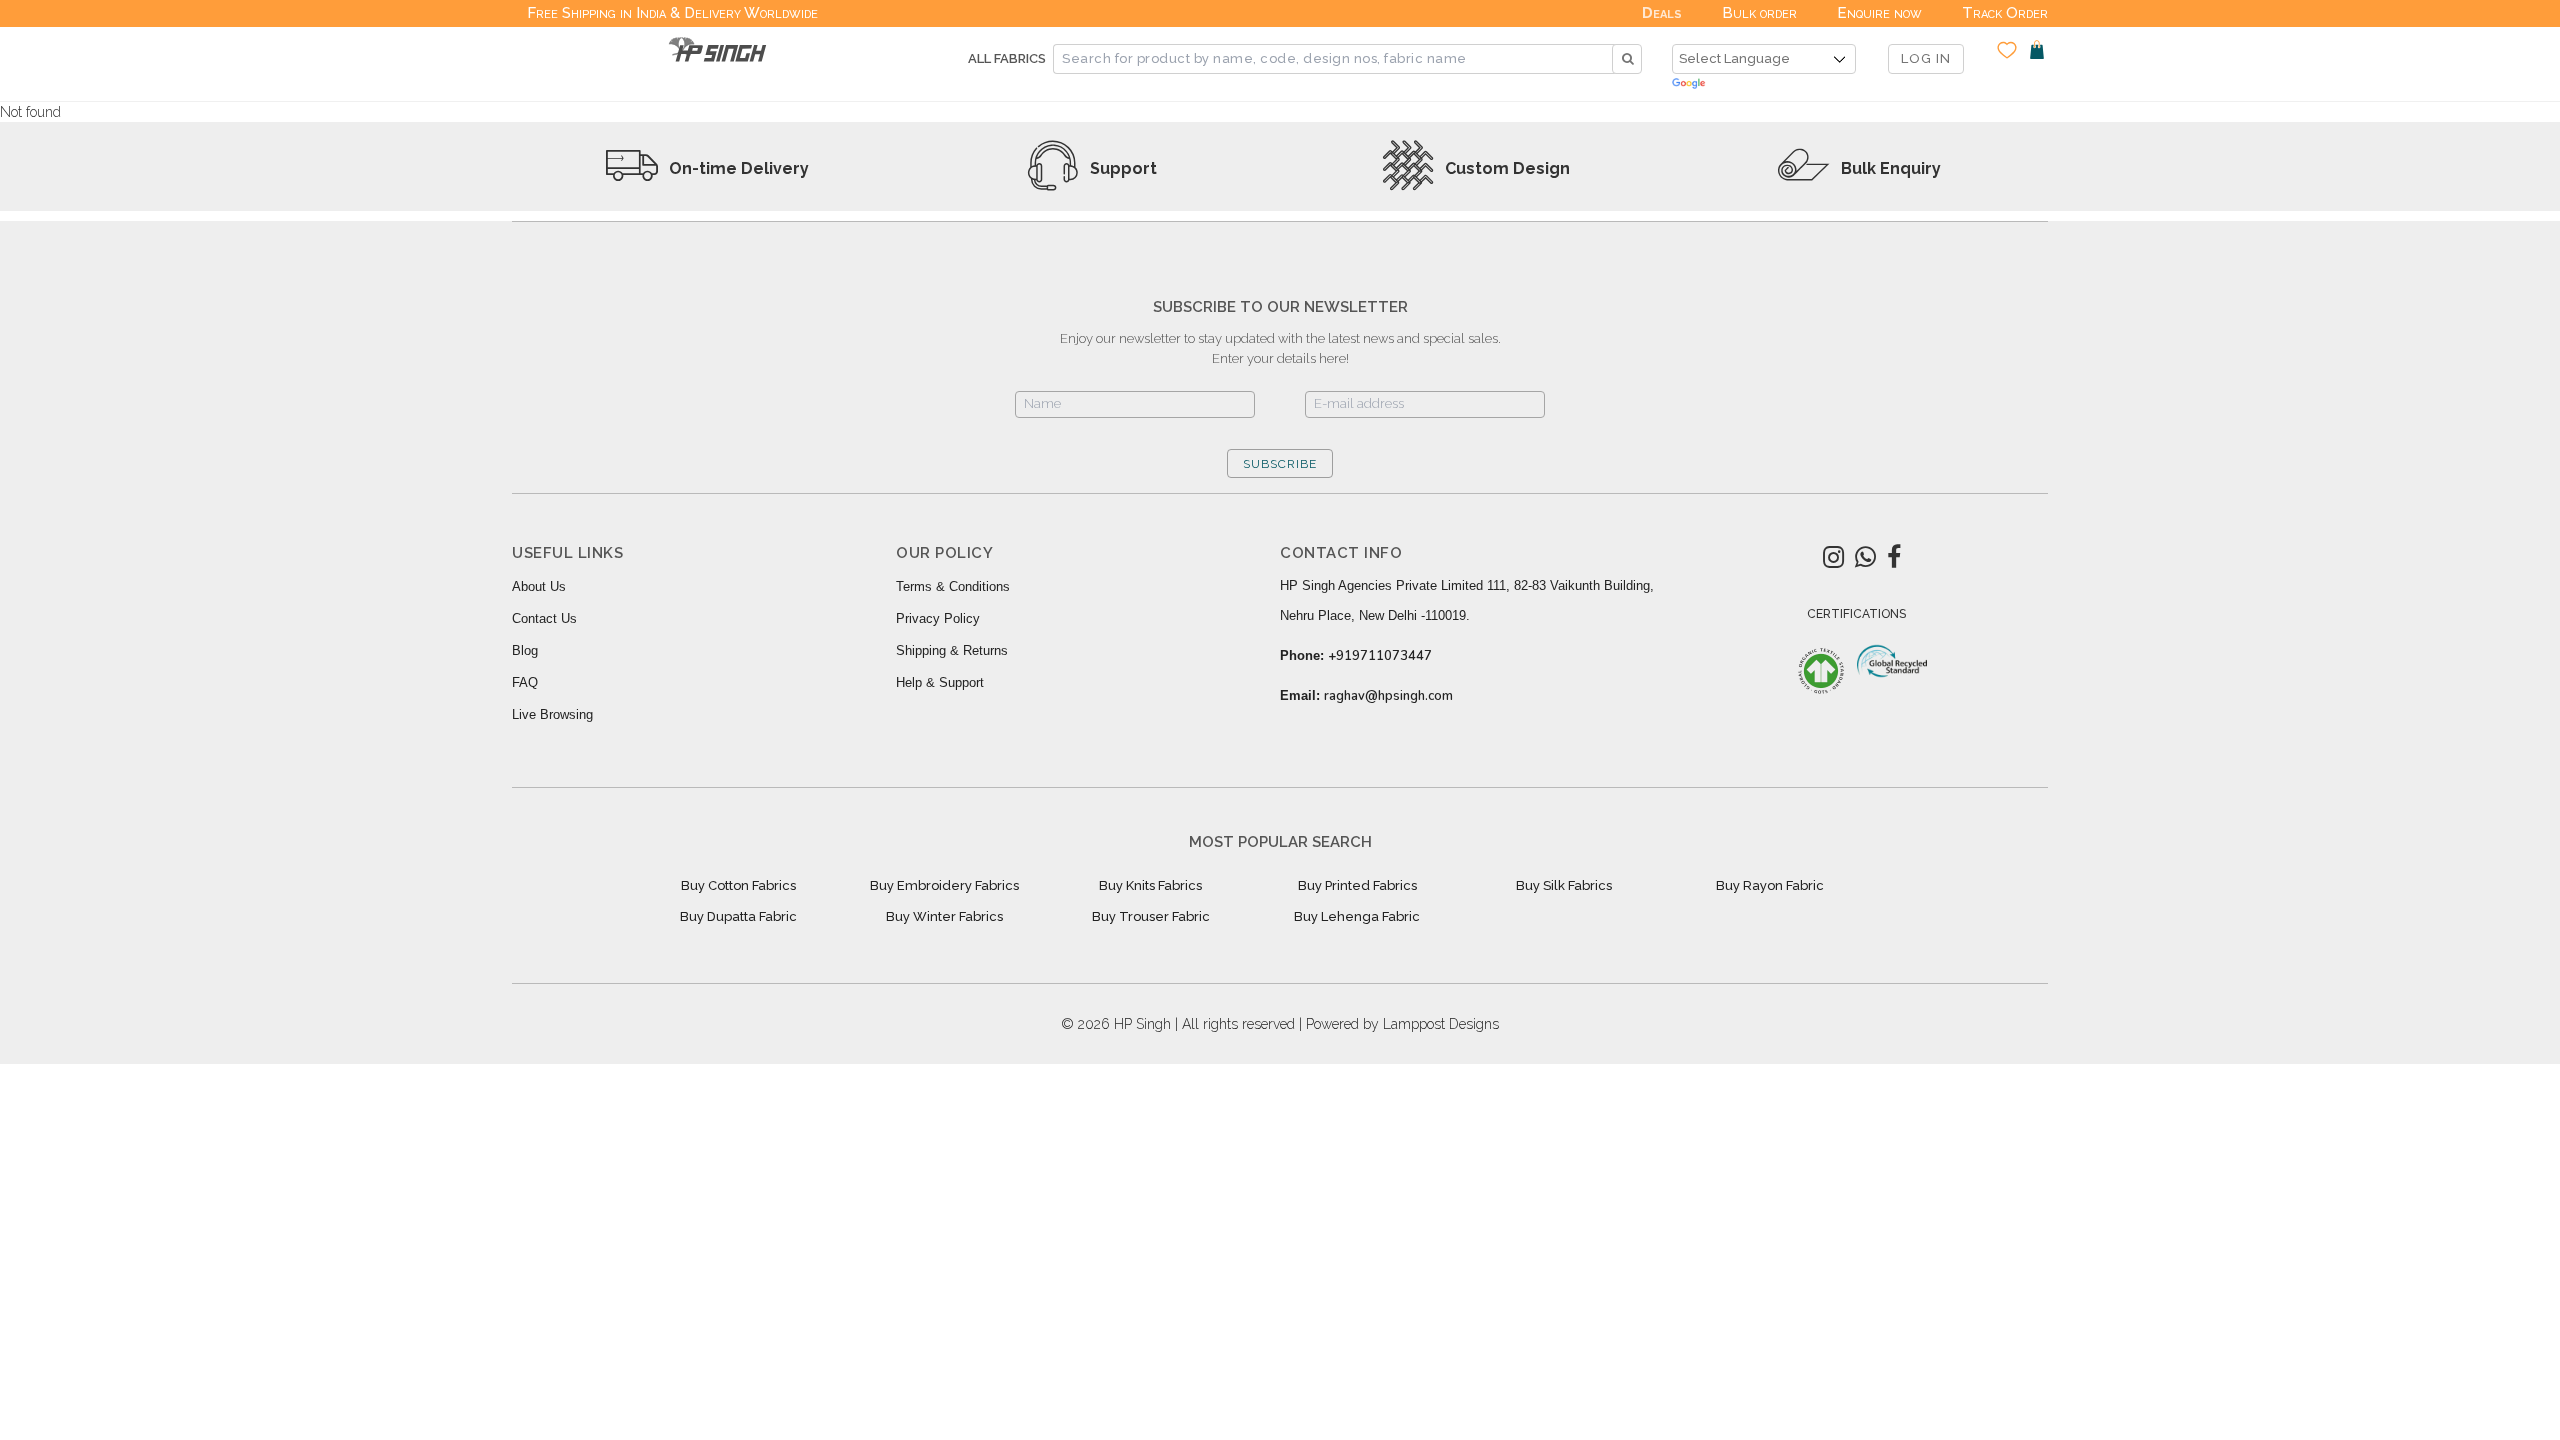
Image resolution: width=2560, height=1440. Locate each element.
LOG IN (1926, 58)
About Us (539, 586)
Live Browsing (552, 714)
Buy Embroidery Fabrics (944, 885)
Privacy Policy (938, 618)
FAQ (525, 682)
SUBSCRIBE (1280, 464)
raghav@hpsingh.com (1388, 696)
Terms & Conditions (953, 586)
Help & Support (940, 682)
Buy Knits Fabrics (1150, 885)
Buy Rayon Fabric (1770, 885)
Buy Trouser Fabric (1151, 916)
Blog (525, 650)
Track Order (2005, 13)
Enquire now (1879, 13)
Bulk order (1759, 13)
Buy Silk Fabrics (1564, 885)
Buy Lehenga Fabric (1357, 916)
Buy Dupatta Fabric (738, 916)
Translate (1764, 84)
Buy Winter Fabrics (944, 916)
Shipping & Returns (952, 650)
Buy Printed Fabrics (1357, 885)
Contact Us (544, 618)
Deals (1662, 13)
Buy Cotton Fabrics (738, 885)
